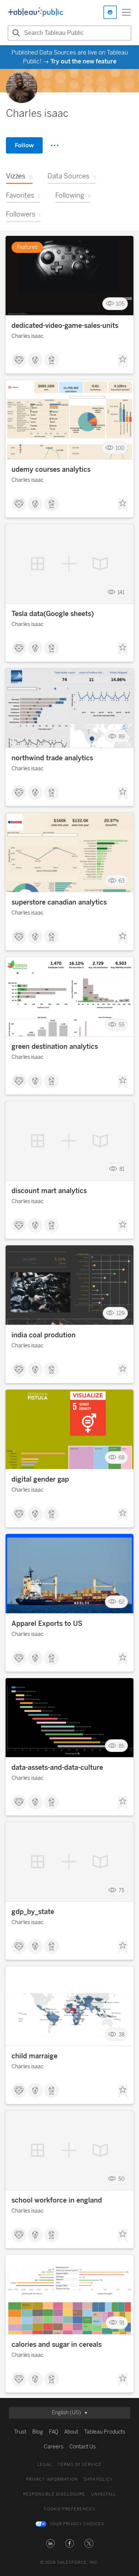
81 (122, 1169)
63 (122, 881)
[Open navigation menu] (126, 12)
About (71, 2432)
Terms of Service (80, 2465)
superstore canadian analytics (59, 902)
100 (120, 448)
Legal (45, 2465)
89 (122, 736)
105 (120, 304)
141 (121, 592)
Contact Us (82, 2447)
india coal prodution (44, 1335)
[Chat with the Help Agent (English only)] (110, 12)
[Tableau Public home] (36, 12)
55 (122, 1025)
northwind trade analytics (52, 758)
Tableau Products (105, 2432)
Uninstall (104, 2494)
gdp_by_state (33, 1912)
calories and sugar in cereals (57, 2345)
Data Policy (98, 2479)
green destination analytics (55, 1047)
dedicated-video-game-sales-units (65, 326)
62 (122, 1602)
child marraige (34, 2056)
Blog (38, 2432)
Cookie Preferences (69, 2509)
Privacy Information (52, 2479)
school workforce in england (57, 2200)
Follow (24, 145)
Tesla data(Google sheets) (53, 614)
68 (122, 1458)
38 (122, 2034)
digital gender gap (40, 1479)
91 (122, 2323)
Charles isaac (27, 336)
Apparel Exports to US (47, 1624)
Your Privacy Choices (77, 2524)
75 (122, 1890)
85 (122, 1746)
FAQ (54, 2432)
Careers (54, 2447)
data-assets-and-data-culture (57, 1768)
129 (120, 1313)
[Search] (15, 33)
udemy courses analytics (51, 470)
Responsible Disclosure (54, 2494)
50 (121, 2179)
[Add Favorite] (123, 361)
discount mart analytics (49, 1191)
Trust (20, 2432)
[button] (50, 2543)
